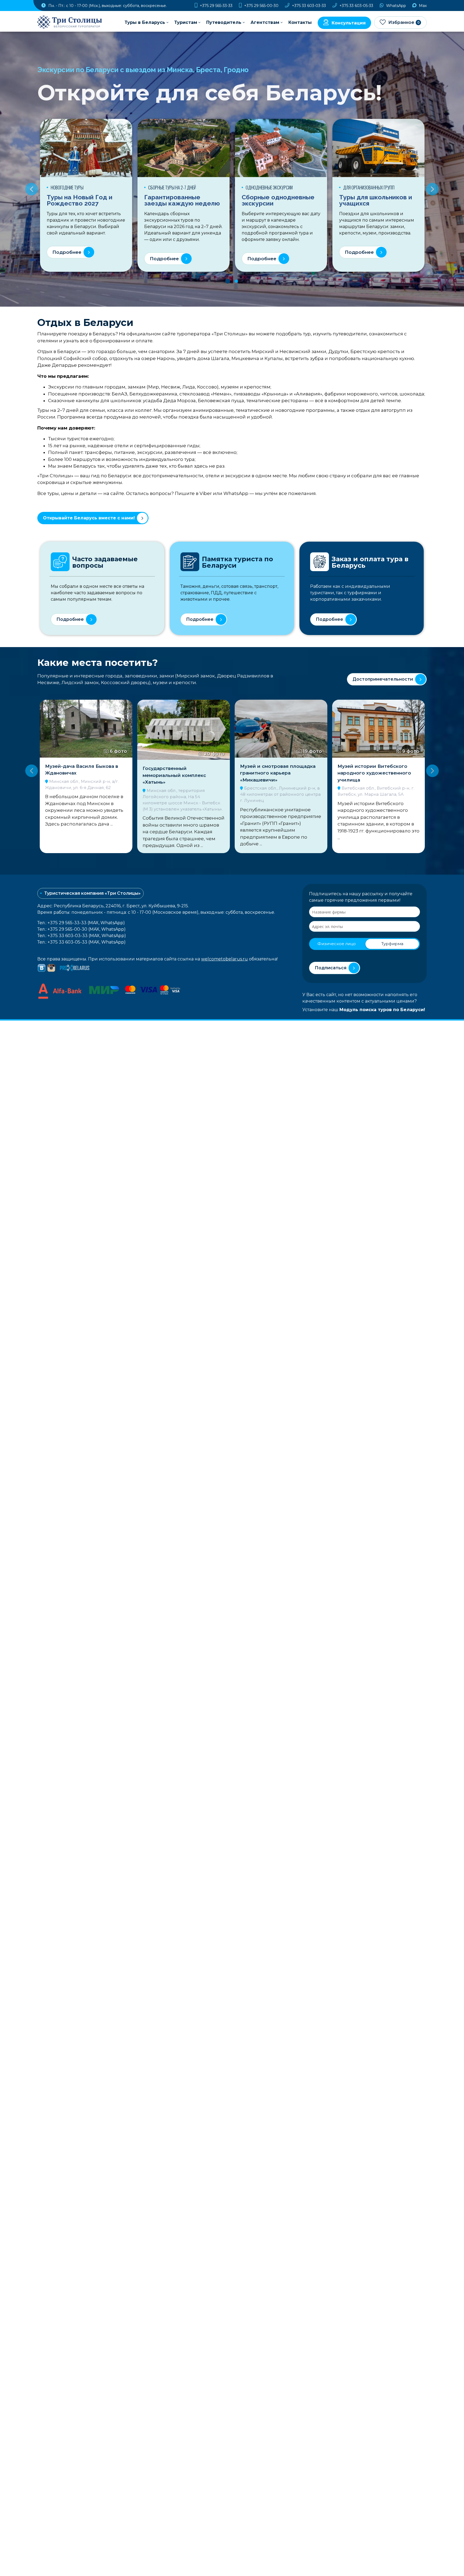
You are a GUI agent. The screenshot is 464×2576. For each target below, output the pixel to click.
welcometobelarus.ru (224, 959)
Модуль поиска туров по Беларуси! (382, 1010)
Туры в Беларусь (145, 22)
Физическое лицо (337, 944)
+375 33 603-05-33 (356, 6)
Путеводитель (224, 22)
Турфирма (392, 944)
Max (422, 6)
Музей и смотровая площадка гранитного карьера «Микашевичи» (180, 773)
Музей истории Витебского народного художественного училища (277, 773)
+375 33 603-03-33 (308, 6)
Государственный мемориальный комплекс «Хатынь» (77, 775)
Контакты (300, 22)
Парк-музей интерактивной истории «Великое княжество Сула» (375, 775)
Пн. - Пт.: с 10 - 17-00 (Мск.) (107, 6)
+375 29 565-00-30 (261, 6)
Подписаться (331, 968)
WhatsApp (396, 6)
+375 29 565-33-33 (216, 6)
